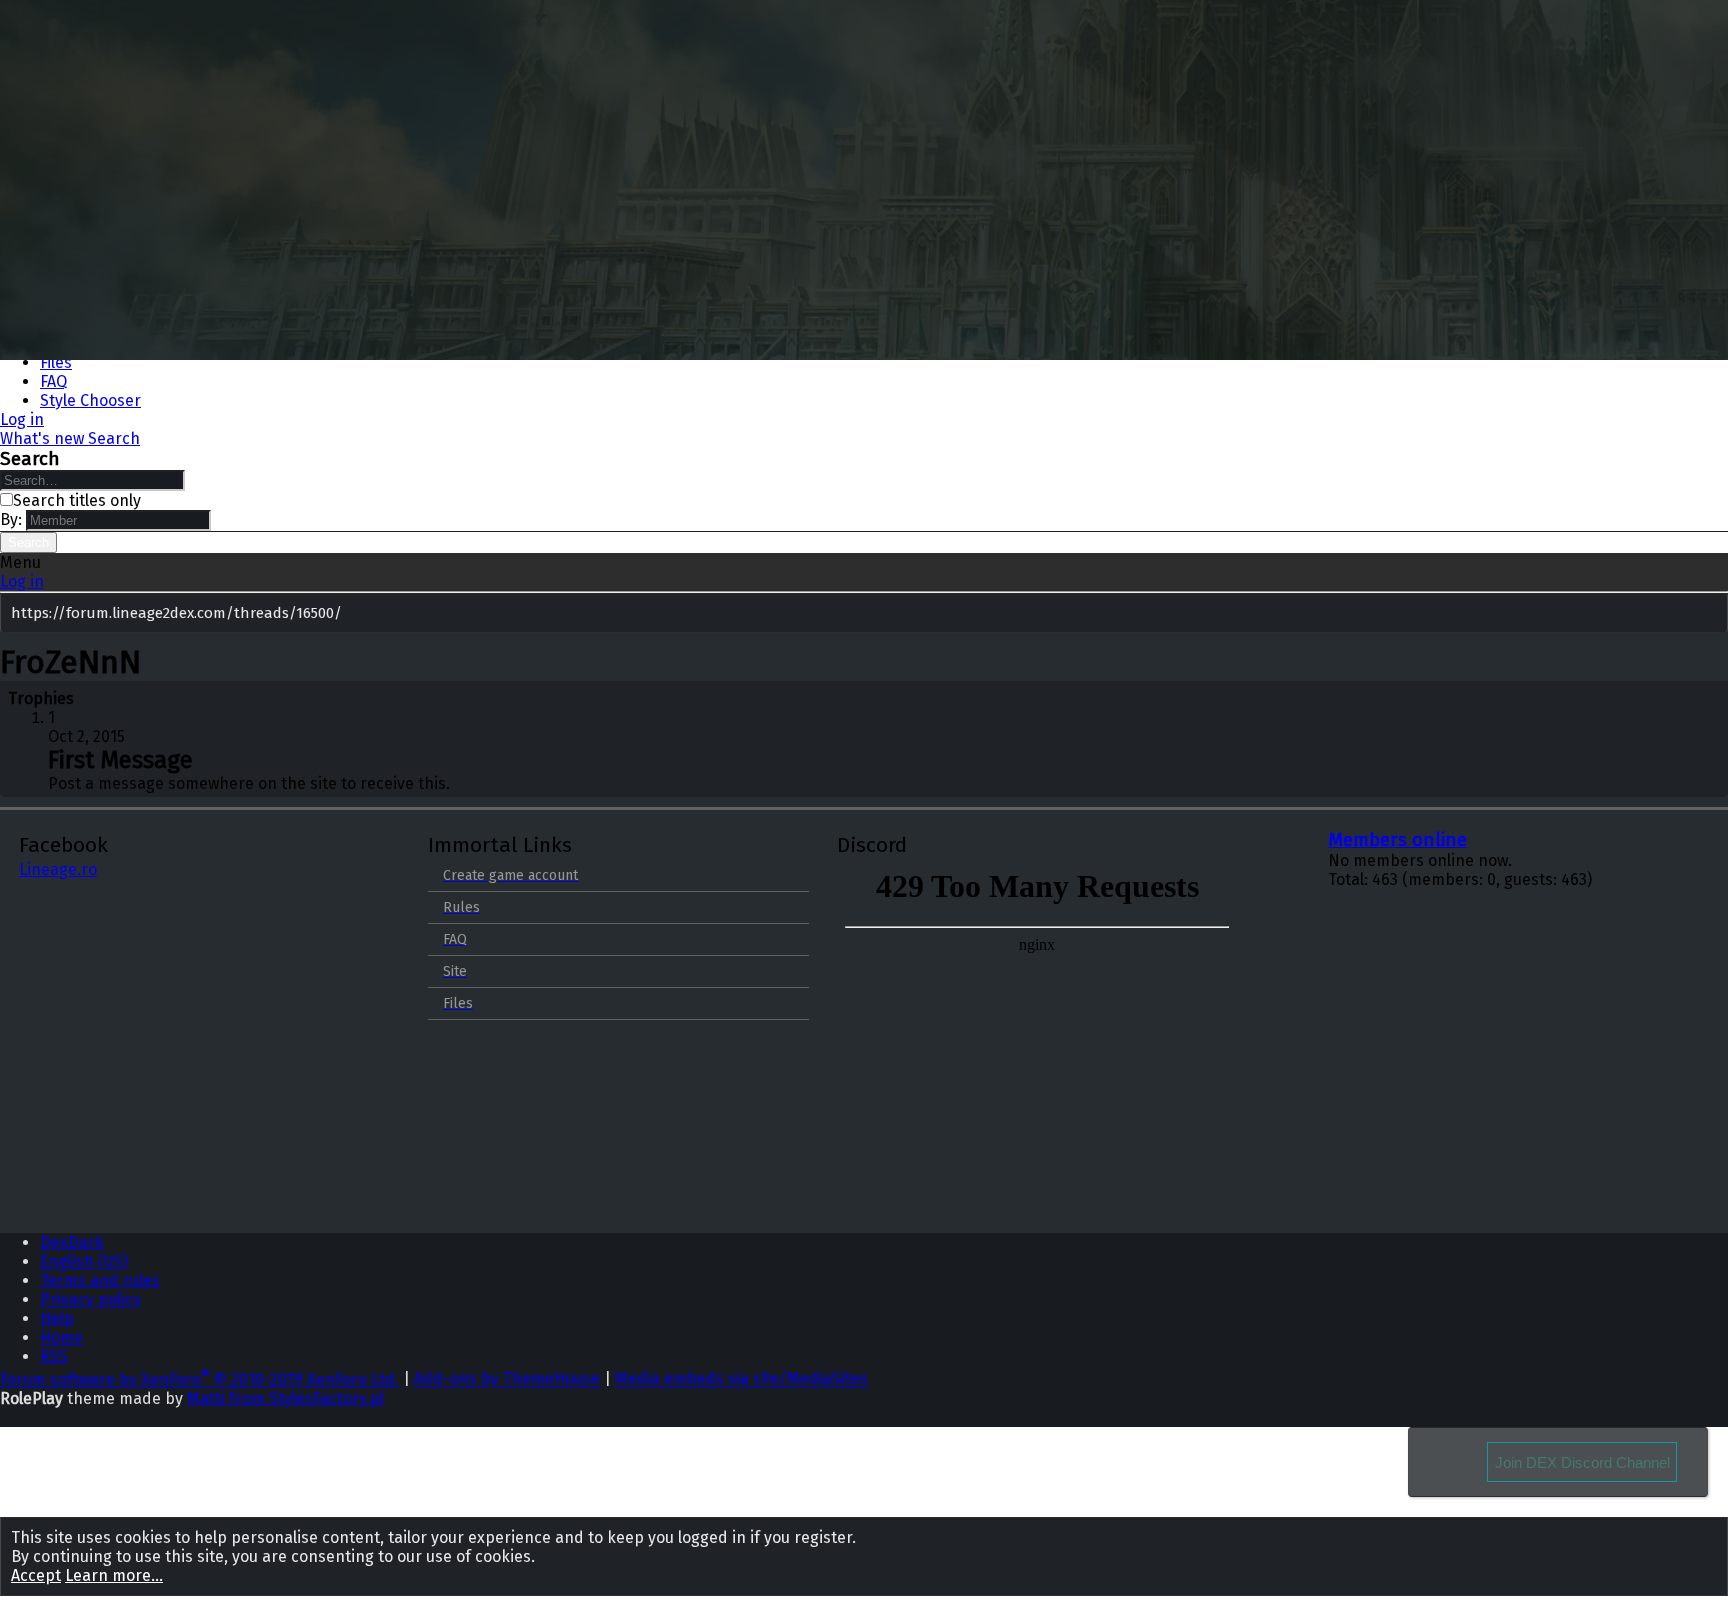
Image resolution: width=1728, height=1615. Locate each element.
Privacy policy (90, 1299)
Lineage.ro (58, 869)
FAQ (53, 381)
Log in (22, 581)
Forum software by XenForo (199, 1379)
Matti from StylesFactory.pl (285, 1398)
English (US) (84, 1261)
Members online (1397, 840)
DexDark (72, 1242)
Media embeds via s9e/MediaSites (741, 1379)
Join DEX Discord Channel (1582, 1462)
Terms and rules (100, 1280)
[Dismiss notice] (1709, 614)
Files (56, 362)
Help (57, 1318)
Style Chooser (90, 400)
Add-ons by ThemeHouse (507, 1379)
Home (61, 1337)
